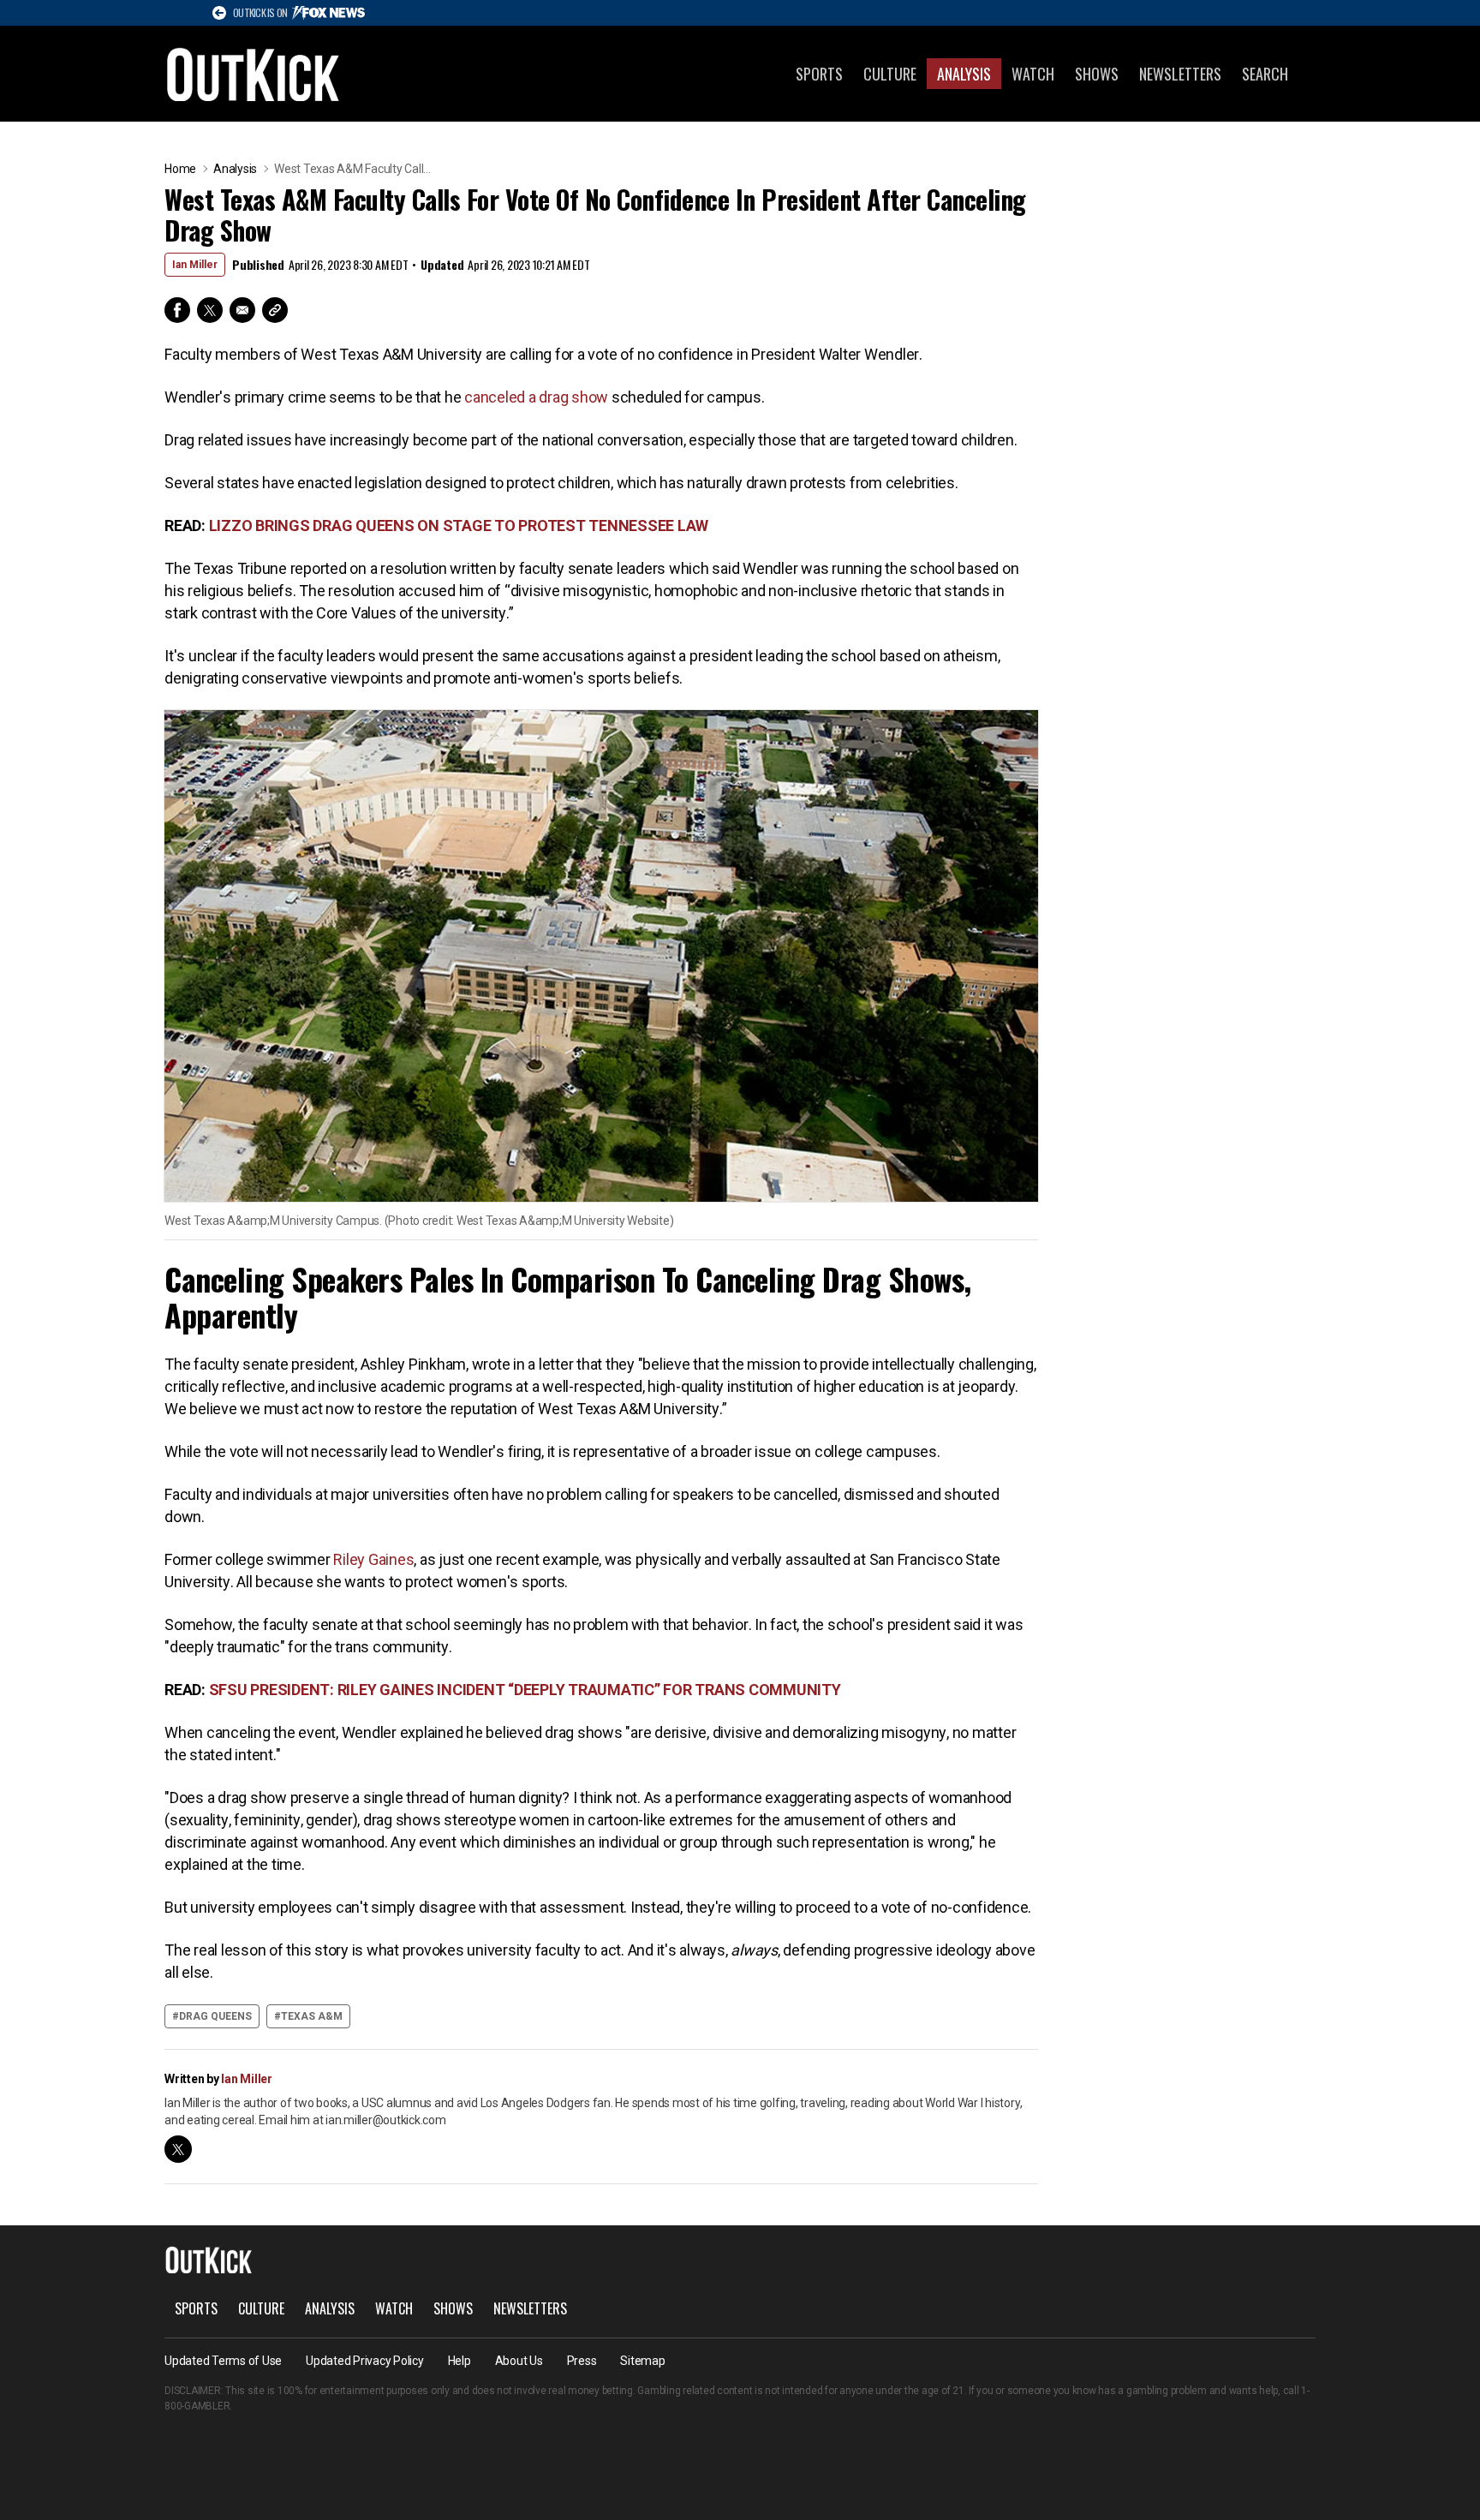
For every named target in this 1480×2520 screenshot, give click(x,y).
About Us (519, 2361)
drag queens (215, 2016)
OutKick (254, 74)
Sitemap (642, 2361)
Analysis (964, 74)
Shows (1097, 74)
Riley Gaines (373, 1559)
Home (180, 169)
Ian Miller (195, 265)
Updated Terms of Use (223, 2361)
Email (242, 310)
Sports (819, 74)
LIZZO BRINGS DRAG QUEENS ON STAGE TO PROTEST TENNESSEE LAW (459, 525)
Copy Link (275, 310)
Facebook (177, 310)
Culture (890, 74)
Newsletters (1180, 74)
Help (460, 2361)
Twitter (210, 310)
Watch (1033, 74)
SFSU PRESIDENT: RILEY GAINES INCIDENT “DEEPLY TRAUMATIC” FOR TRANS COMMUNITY (525, 1690)
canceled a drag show (536, 397)
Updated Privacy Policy (365, 2361)
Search (1265, 74)
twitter (178, 2149)
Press (582, 2361)
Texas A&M (312, 2016)
